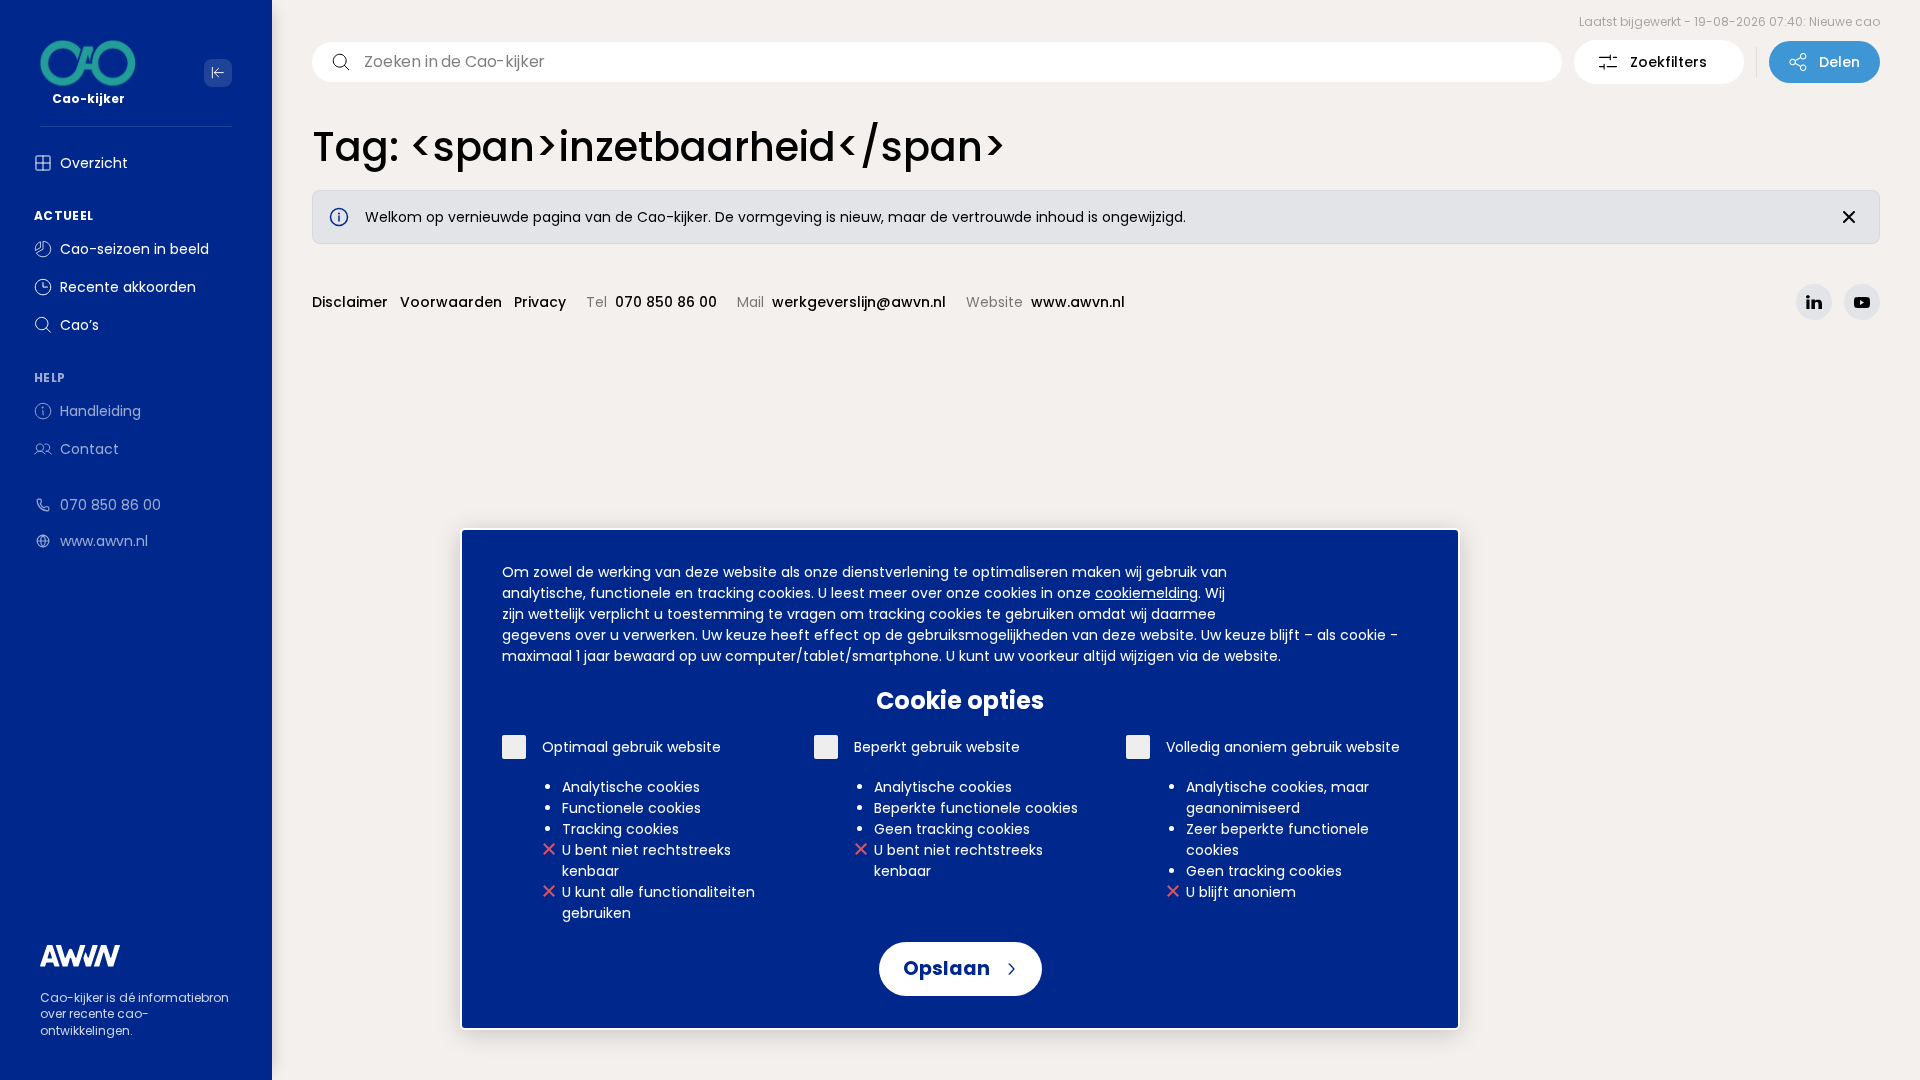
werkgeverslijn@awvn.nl (859, 302)
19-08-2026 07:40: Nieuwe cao (1787, 21)
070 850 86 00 (110, 505)
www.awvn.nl (104, 541)
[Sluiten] (1849, 217)
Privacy (540, 302)
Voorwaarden (451, 302)
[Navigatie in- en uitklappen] (218, 73)
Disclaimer (350, 302)
